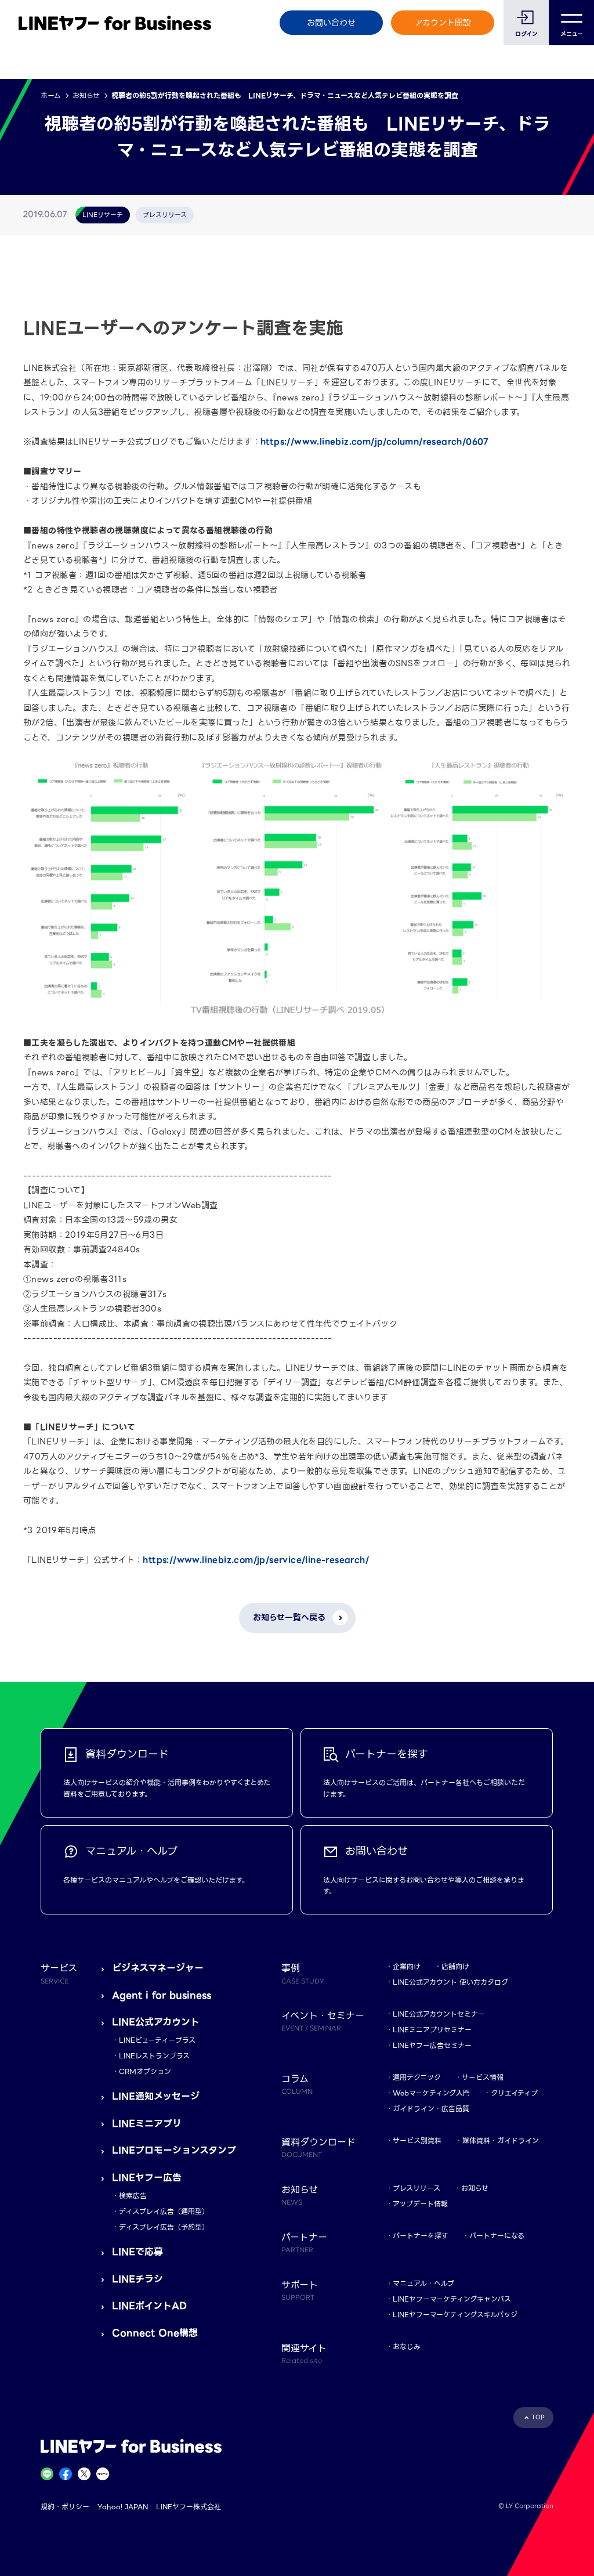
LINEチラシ (137, 2279)
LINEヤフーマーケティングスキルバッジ (455, 2315)
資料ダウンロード (318, 2147)
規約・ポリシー (65, 2507)
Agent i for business (162, 1995)
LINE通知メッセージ (156, 2096)
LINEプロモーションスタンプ (174, 2150)
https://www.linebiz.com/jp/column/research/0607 (375, 442)
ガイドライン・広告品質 (431, 2109)
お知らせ (86, 95)
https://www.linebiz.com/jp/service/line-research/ (256, 1560)
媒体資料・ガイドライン (501, 2140)
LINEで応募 (137, 2252)
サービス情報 (483, 2077)
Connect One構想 (155, 2333)
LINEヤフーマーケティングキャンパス (452, 2299)
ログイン (526, 34)
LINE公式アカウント (156, 2022)
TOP (538, 2417)
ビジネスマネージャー (158, 1968)
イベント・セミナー (323, 2021)
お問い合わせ (331, 23)
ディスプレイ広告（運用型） (164, 2211)
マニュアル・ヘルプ (423, 2283)
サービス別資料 (417, 2140)
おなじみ (407, 2346)
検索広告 (133, 2196)
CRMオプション (145, 2071)
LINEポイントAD (149, 2306)
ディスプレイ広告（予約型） (164, 2227)
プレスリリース (416, 2188)
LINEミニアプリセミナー (432, 2030)
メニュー (572, 34)
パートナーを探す (421, 2236)
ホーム (51, 95)
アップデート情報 (420, 2204)
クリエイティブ (514, 2093)
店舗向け (455, 1966)
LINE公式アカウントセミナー (439, 2014)
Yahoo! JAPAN (123, 2507)
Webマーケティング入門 (431, 2093)
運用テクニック (417, 2077)
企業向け (407, 1966)
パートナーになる (497, 2236)
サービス (59, 1973)
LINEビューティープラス (157, 2040)
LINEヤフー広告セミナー (432, 2045)
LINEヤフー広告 (147, 2178)
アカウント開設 (443, 23)
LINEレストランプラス (154, 2056)
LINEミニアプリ (147, 2124)
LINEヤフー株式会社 (189, 2507)
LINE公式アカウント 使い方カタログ (450, 1982)
